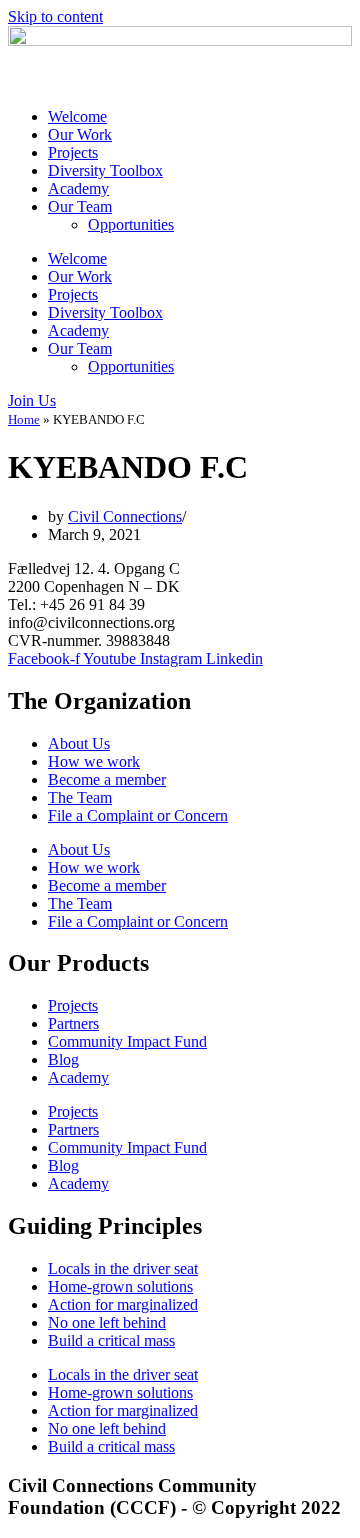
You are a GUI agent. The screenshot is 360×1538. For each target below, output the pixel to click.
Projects (73, 152)
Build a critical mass (111, 1340)
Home (24, 419)
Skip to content (55, 16)
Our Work (80, 134)
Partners (73, 1023)
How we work (94, 761)
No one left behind (107, 1322)
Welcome (77, 116)
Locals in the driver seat (123, 1268)
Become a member (107, 779)
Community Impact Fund (127, 1041)
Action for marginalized (123, 1304)
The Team (80, 797)
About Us (79, 743)
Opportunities (131, 224)
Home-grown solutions (120, 1286)
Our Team (80, 206)
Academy (78, 188)
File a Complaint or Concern (138, 815)
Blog (63, 1059)
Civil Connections (125, 516)
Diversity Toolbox (105, 170)
